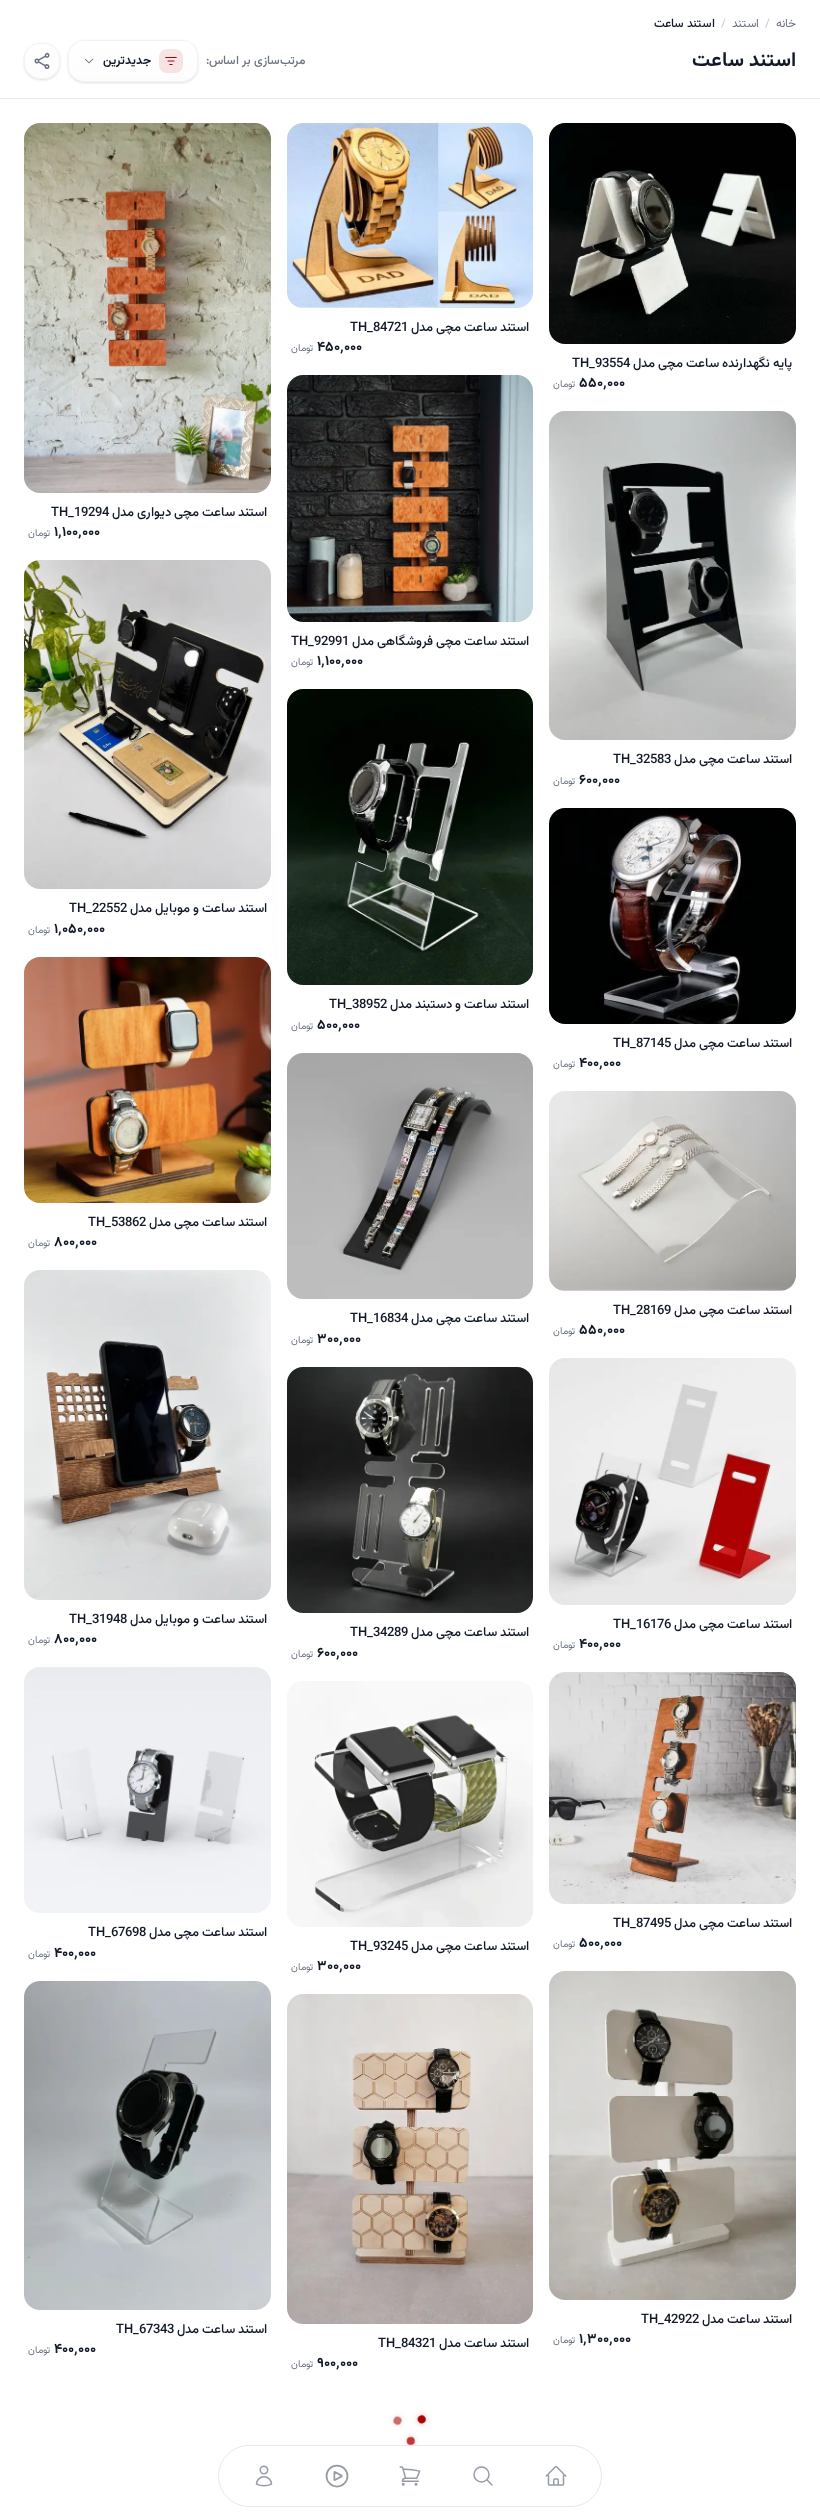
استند (745, 24)
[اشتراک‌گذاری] (42, 61)
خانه (786, 24)
